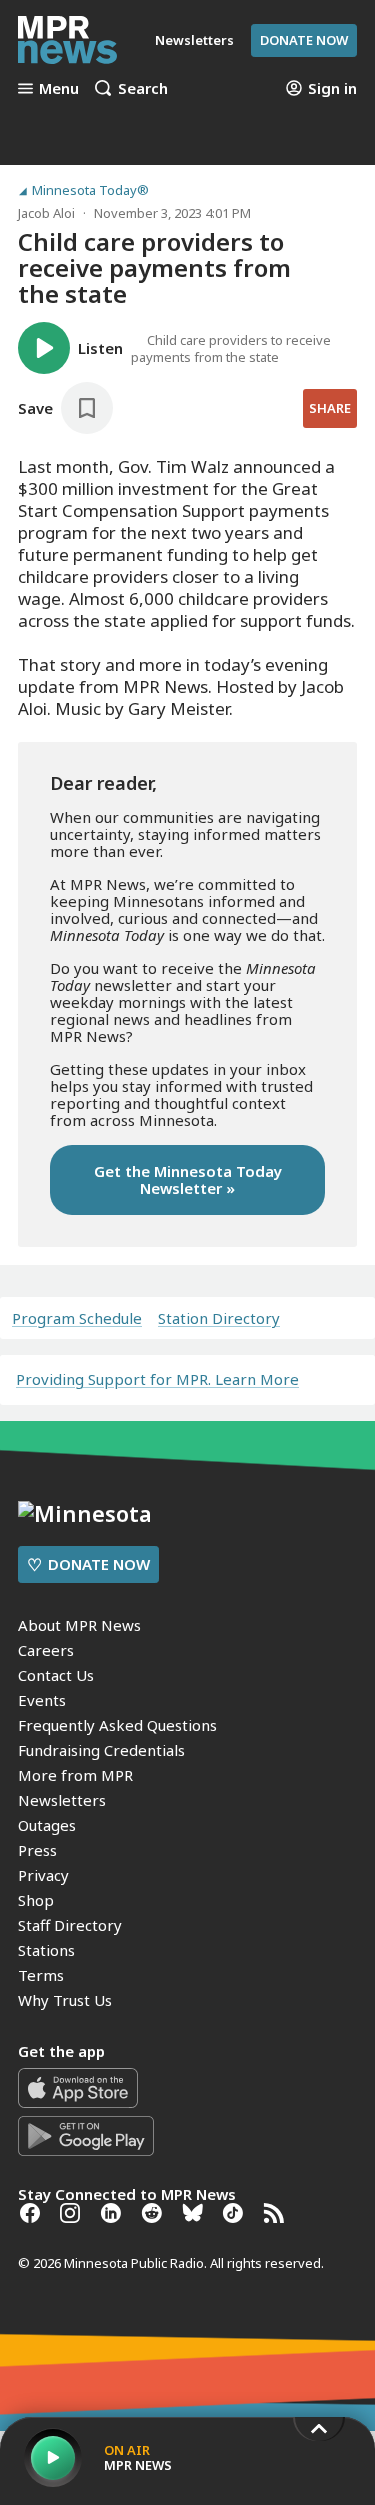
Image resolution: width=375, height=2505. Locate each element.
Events (42, 1700)
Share (330, 408)
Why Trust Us (65, 2000)
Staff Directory (70, 1925)
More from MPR (75, 1775)
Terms (41, 1975)
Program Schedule (77, 1318)
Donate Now (304, 40)
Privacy (43, 1875)
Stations (46, 1950)
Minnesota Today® (90, 190)
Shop (36, 1900)
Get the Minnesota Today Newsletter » (188, 1179)
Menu (59, 88)
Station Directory (219, 1318)
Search (143, 88)
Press (37, 1850)
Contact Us (56, 1675)
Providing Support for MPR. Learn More (157, 1379)
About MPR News (79, 1625)
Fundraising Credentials (101, 1750)
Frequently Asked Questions (117, 1725)
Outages (47, 1825)
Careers (46, 1650)
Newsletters (62, 1800)
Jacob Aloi (46, 213)
